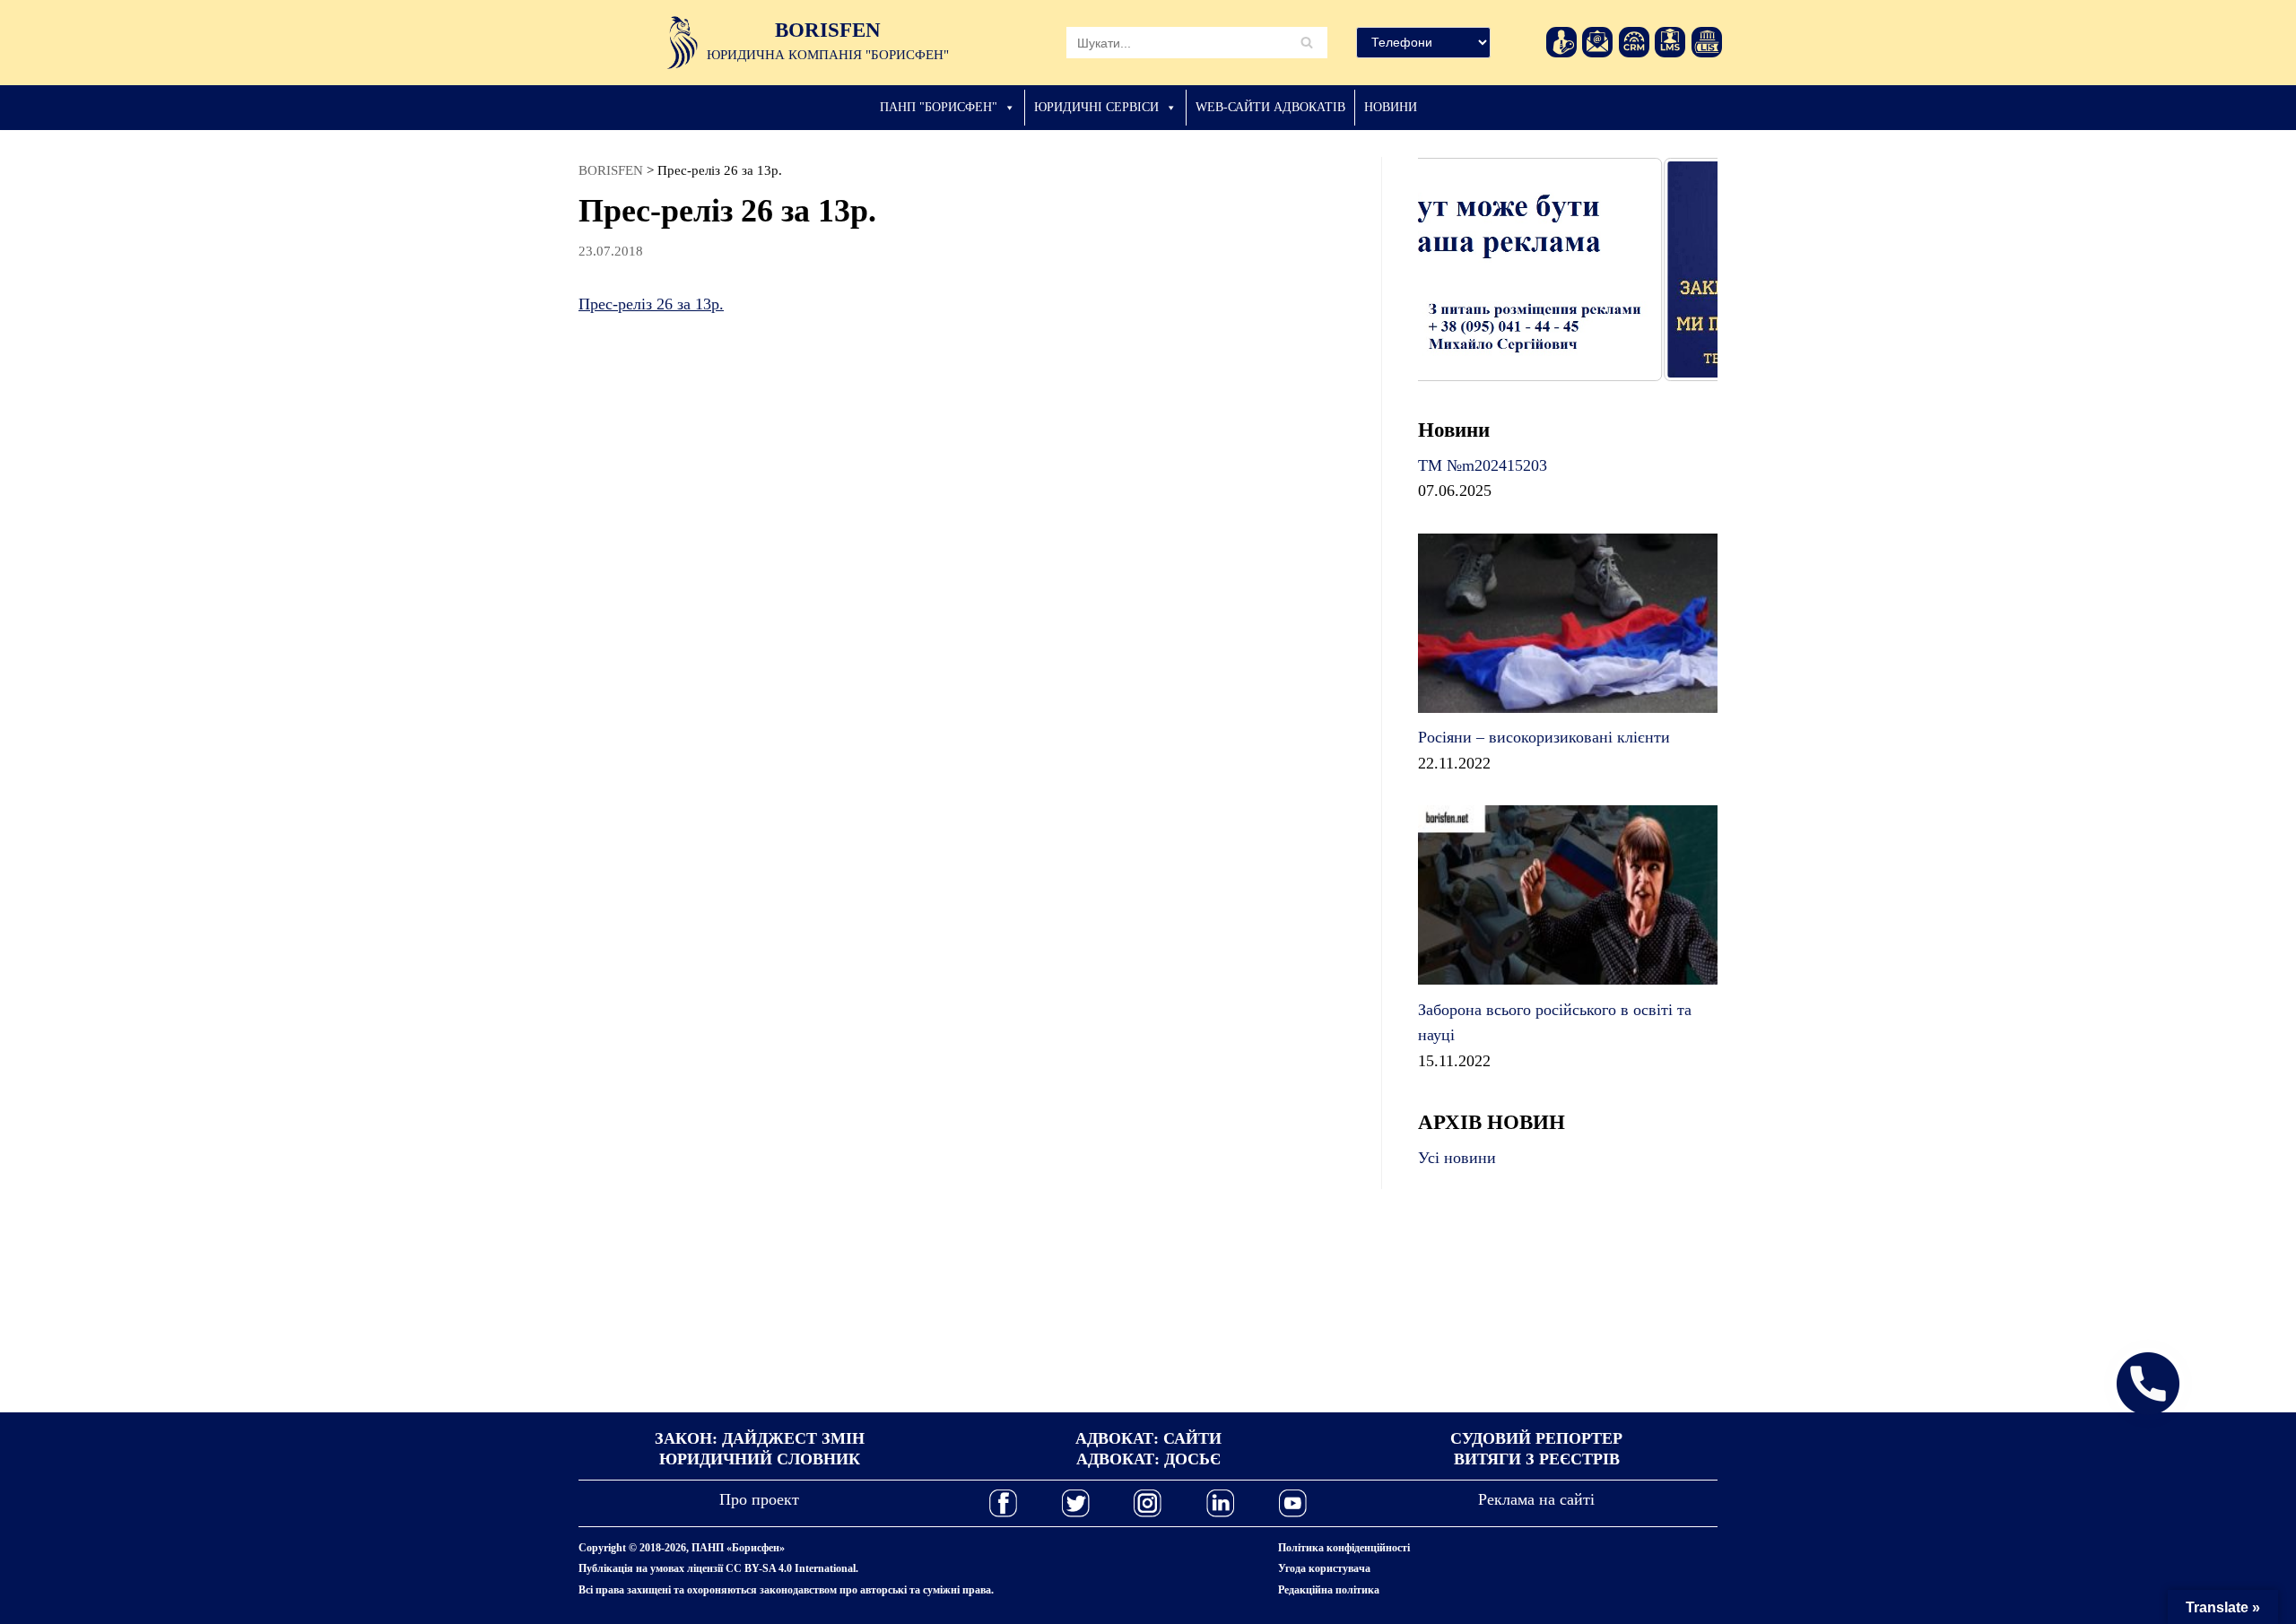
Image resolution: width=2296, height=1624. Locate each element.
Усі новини (1457, 1158)
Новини (1391, 107)
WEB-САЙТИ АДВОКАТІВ (1270, 107)
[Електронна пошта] (1597, 42)
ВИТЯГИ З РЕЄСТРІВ (1537, 1459)
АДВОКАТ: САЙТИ (1148, 1438)
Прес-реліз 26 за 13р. (651, 304)
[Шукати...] (1197, 42)
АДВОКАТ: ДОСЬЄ (1148, 1459)
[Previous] (1456, 269)
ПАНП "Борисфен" (939, 107)
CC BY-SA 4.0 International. (792, 1568)
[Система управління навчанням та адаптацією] (1670, 42)
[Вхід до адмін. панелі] (1561, 42)
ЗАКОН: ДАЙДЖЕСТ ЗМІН (760, 1438)
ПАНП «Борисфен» (738, 1548)
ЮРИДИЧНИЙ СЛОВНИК (760, 1459)
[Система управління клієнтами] (1634, 42)
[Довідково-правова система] (1707, 42)
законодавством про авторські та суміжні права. (877, 1590)
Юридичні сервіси (1096, 107)
